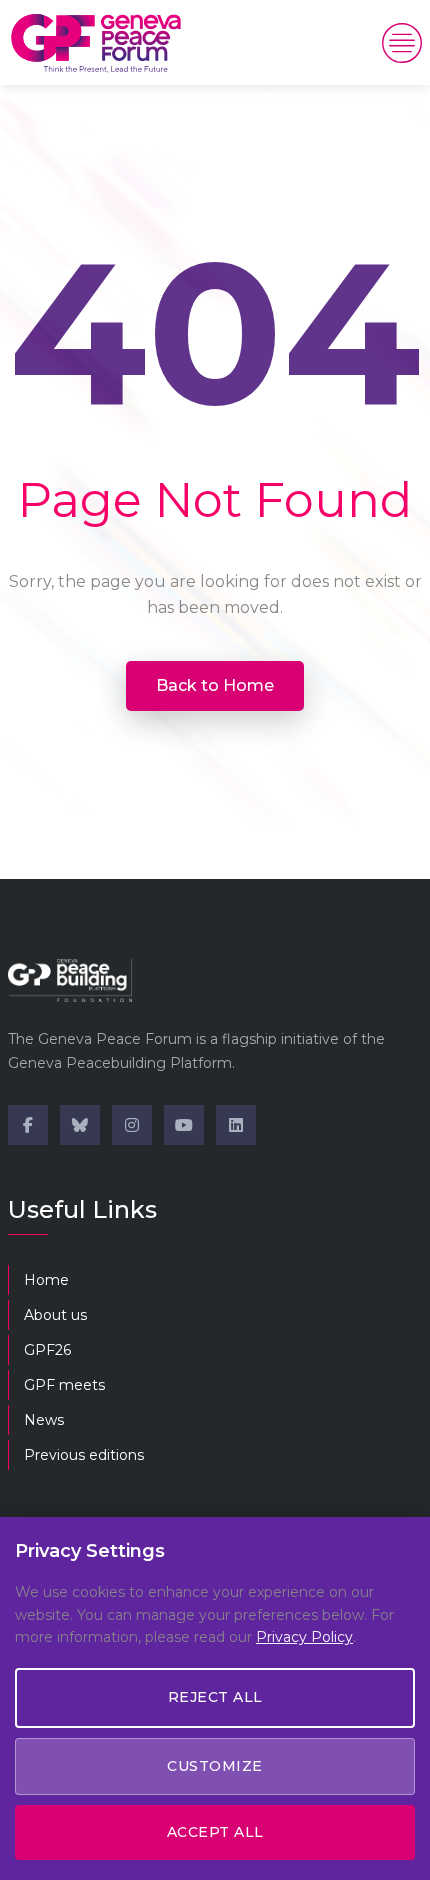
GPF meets (64, 1385)
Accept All (215, 1832)
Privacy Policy (304, 1637)
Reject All (215, 1697)
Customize (215, 1766)
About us (55, 1315)
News (44, 1420)
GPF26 (47, 1350)
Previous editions (84, 1455)
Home (46, 1280)
